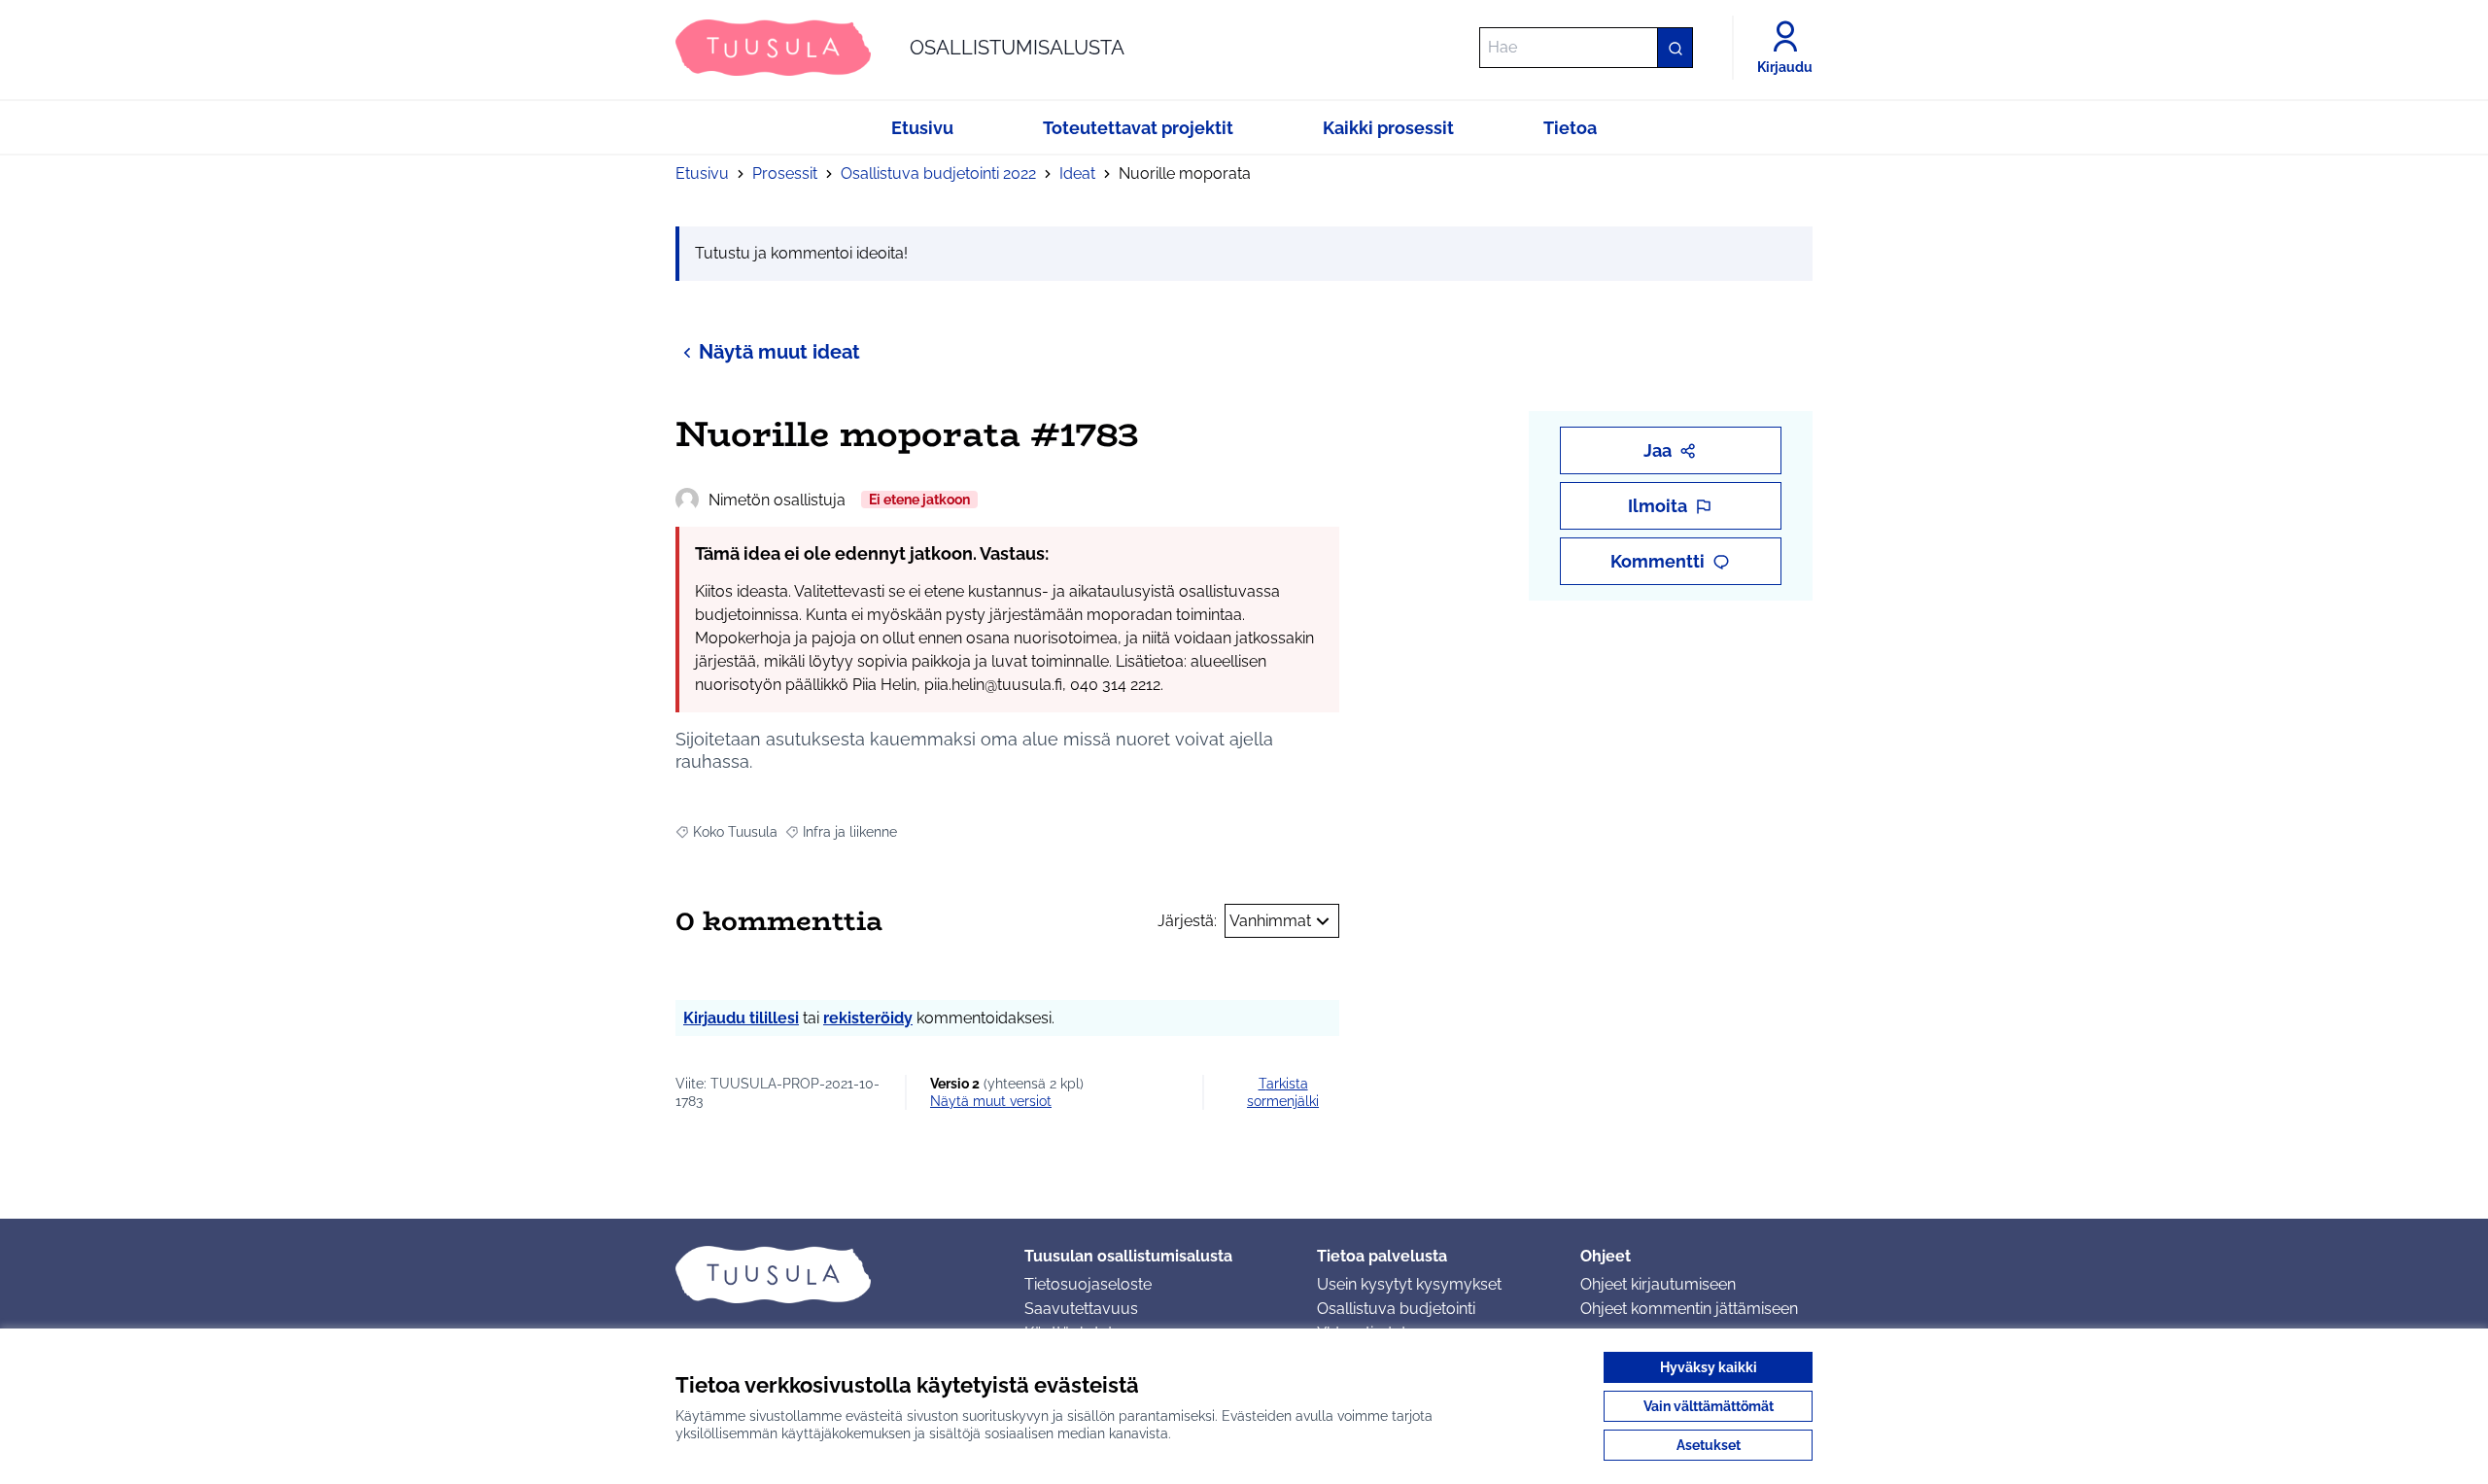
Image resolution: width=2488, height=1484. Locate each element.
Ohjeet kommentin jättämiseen (1689, 1309)
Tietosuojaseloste (1088, 1284)
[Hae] (1675, 48)
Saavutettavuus (1081, 1309)
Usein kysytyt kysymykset (1409, 1284)
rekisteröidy (868, 1018)
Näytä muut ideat (779, 352)
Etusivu (702, 173)
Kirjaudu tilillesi (741, 1018)
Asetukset (1709, 1445)
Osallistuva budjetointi (1396, 1309)
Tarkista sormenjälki (1283, 1092)
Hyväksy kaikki (1709, 1367)
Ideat (1077, 173)
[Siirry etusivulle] (834, 1274)
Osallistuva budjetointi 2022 (938, 173)
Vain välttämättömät (1709, 1406)
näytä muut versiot (991, 1101)
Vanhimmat (1270, 921)
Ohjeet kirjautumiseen (1658, 1284)
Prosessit (785, 173)
